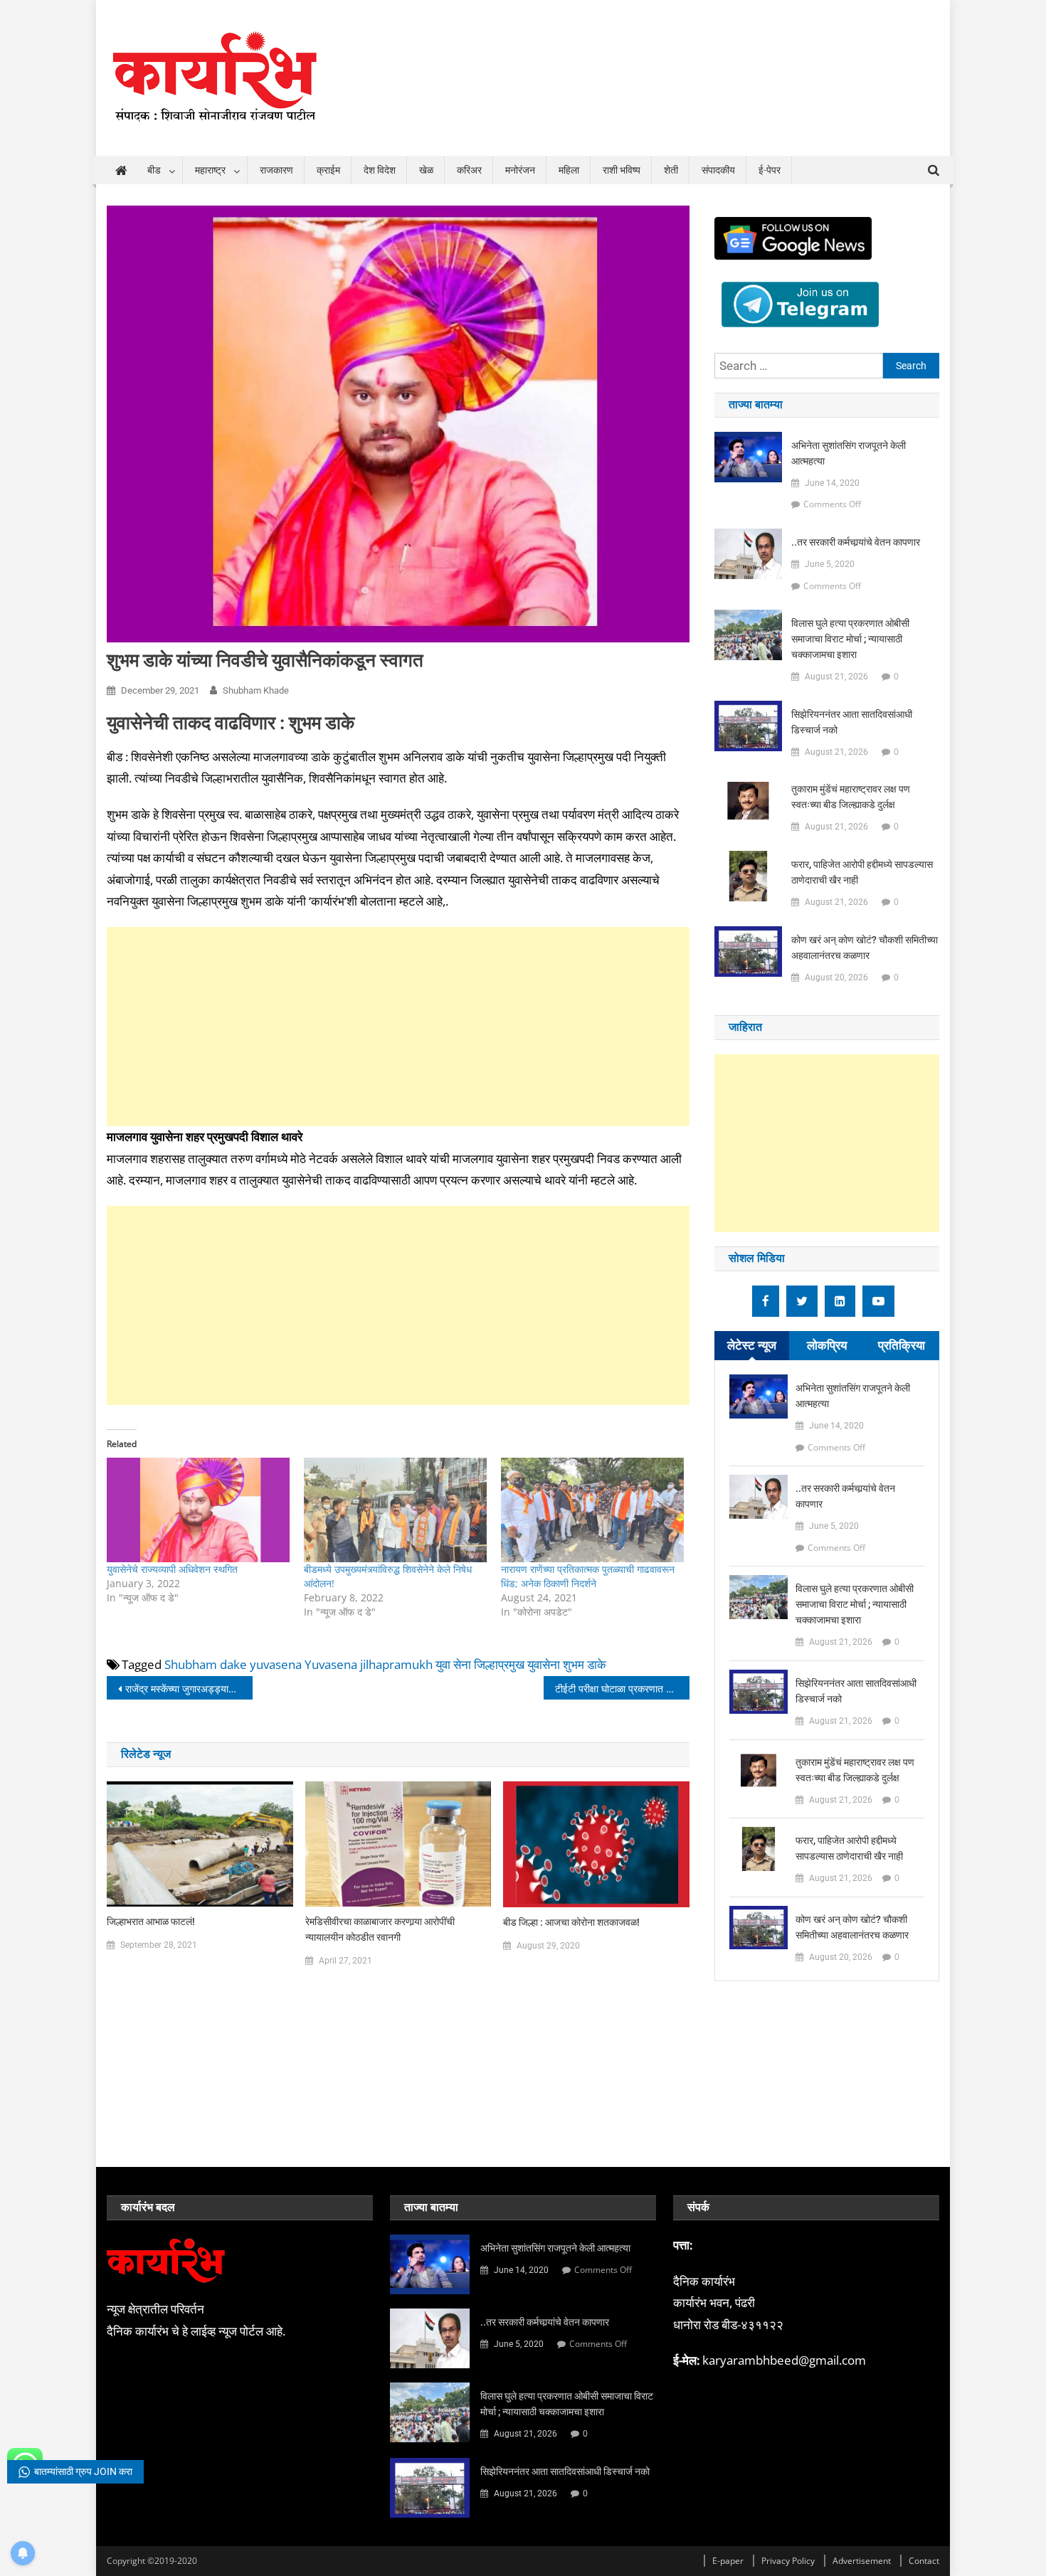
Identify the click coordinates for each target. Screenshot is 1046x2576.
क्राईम (328, 170)
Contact (924, 2561)
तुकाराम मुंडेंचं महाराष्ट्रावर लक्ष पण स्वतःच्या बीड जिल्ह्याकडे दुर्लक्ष (851, 797)
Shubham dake (206, 1664)
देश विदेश (380, 170)
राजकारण (276, 170)
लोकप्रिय (827, 1345)
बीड (154, 170)
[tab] (752, 1346)
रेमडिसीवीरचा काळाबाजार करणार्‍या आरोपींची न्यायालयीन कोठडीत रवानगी (380, 1929)
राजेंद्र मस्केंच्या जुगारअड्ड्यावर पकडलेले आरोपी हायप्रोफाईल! (189, 1689)
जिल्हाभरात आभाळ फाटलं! (151, 1922)
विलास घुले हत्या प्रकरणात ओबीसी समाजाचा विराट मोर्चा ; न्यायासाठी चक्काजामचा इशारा (850, 639)
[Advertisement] (398, 1027)
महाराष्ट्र (210, 170)
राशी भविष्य (622, 170)
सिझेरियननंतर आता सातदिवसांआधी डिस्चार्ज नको (852, 722)
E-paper (728, 2561)
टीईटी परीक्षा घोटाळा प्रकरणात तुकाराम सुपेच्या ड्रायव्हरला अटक (622, 1689)
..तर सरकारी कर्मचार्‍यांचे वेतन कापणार (856, 542)
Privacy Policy (788, 2561)
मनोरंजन (520, 170)
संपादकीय (718, 170)
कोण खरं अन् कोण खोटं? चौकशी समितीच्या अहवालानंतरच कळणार (865, 948)
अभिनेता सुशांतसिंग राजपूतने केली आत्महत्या (849, 453)
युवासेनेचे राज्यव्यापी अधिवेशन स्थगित (172, 1569)
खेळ (426, 170)
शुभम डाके (585, 1664)
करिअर (469, 170)
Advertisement (862, 2561)
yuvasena (276, 1664)
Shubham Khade (256, 690)
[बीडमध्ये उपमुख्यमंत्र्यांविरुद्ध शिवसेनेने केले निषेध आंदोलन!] (395, 1510)
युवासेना (544, 1664)
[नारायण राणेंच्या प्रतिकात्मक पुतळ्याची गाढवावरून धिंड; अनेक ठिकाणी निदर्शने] (592, 1510)
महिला (569, 170)
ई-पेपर (770, 170)
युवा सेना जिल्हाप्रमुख (480, 1664)
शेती (671, 170)
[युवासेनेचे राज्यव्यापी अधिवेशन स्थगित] (198, 1510)
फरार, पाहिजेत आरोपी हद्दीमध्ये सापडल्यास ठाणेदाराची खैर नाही (862, 872)
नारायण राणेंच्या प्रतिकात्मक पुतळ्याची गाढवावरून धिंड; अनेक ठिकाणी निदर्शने (588, 1576)
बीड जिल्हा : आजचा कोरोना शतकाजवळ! (571, 1922)
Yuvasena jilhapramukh (369, 1664)
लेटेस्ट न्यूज (752, 1345)
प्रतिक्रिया (902, 1345)
